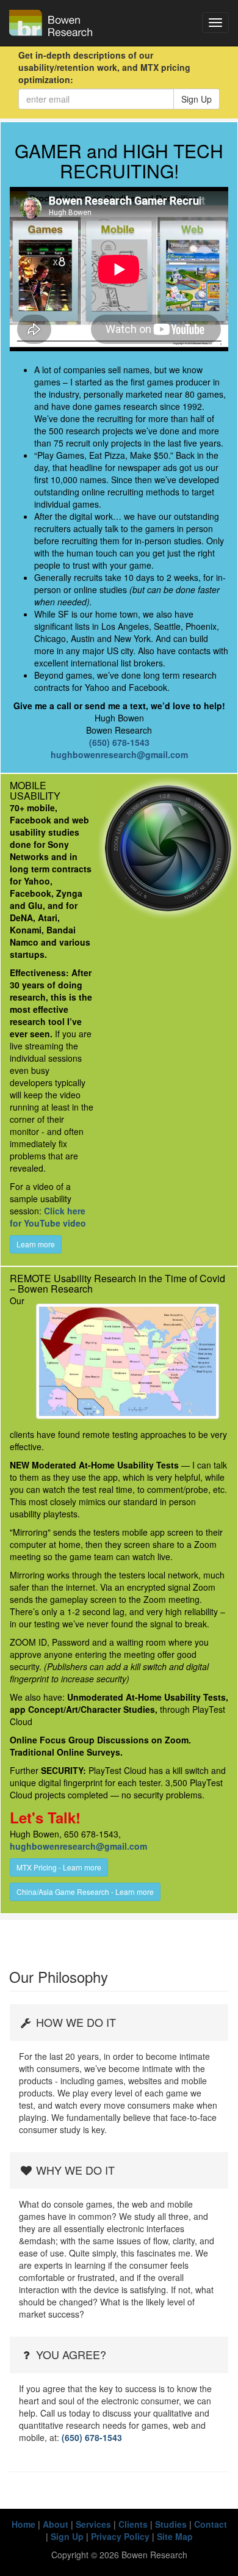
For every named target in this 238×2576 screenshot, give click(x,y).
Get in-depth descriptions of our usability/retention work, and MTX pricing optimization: (104, 67)
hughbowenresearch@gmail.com (119, 754)
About (56, 2524)
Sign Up (197, 99)
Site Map (175, 2536)
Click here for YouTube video (48, 1217)
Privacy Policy (120, 2536)
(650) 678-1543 (119, 742)
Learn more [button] (36, 1244)
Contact (211, 2524)
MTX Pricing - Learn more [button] (59, 1867)
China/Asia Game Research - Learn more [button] (85, 1892)
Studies (171, 2524)
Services (93, 2524)
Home (23, 2524)
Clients (133, 2524)
